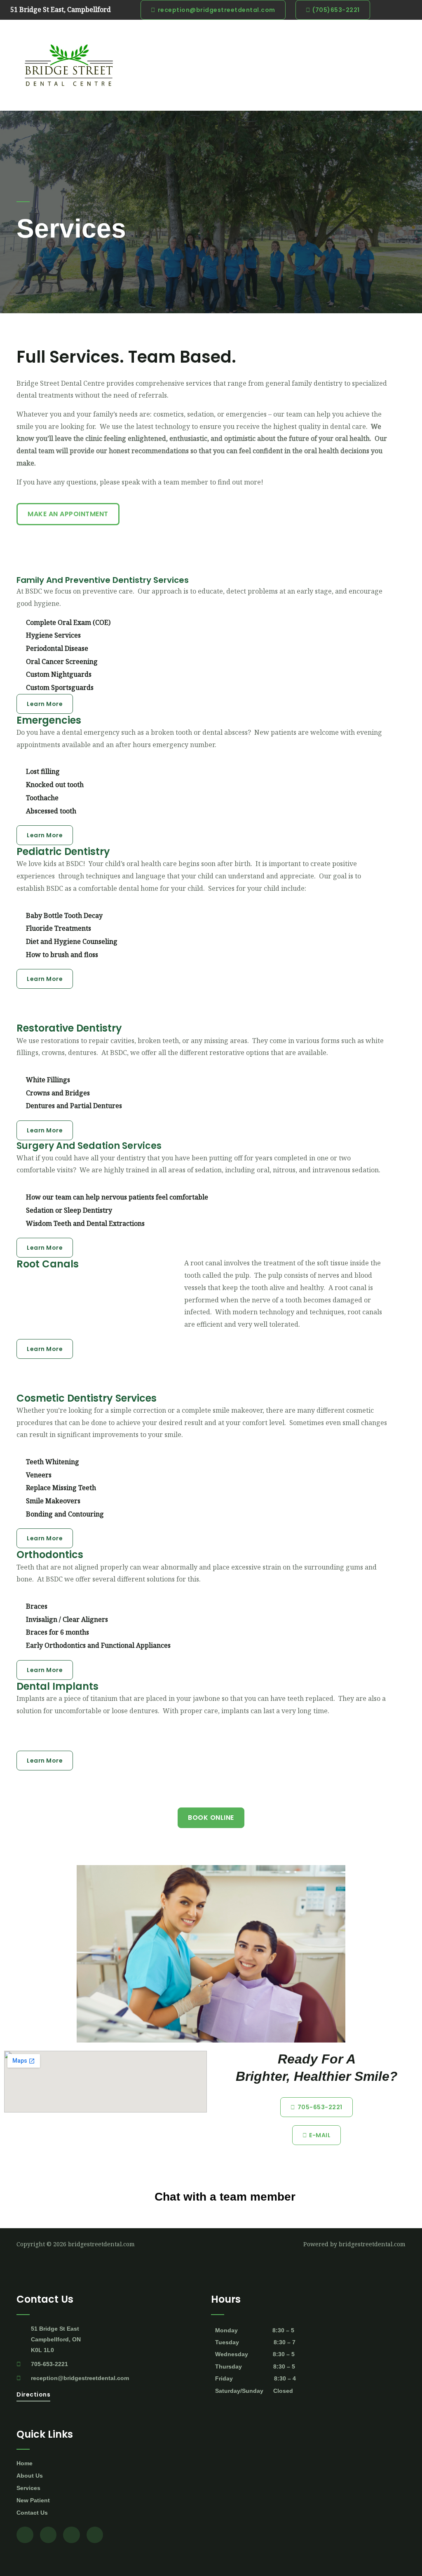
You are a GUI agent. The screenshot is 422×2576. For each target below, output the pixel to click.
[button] (205, 65)
